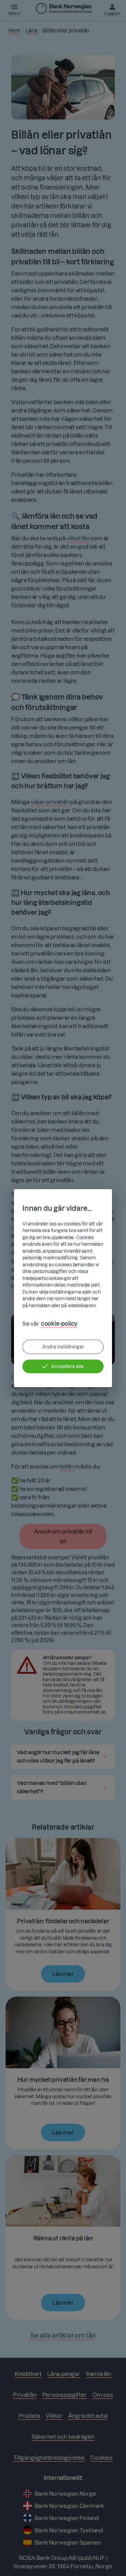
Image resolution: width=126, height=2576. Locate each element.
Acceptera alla (67, 1366)
